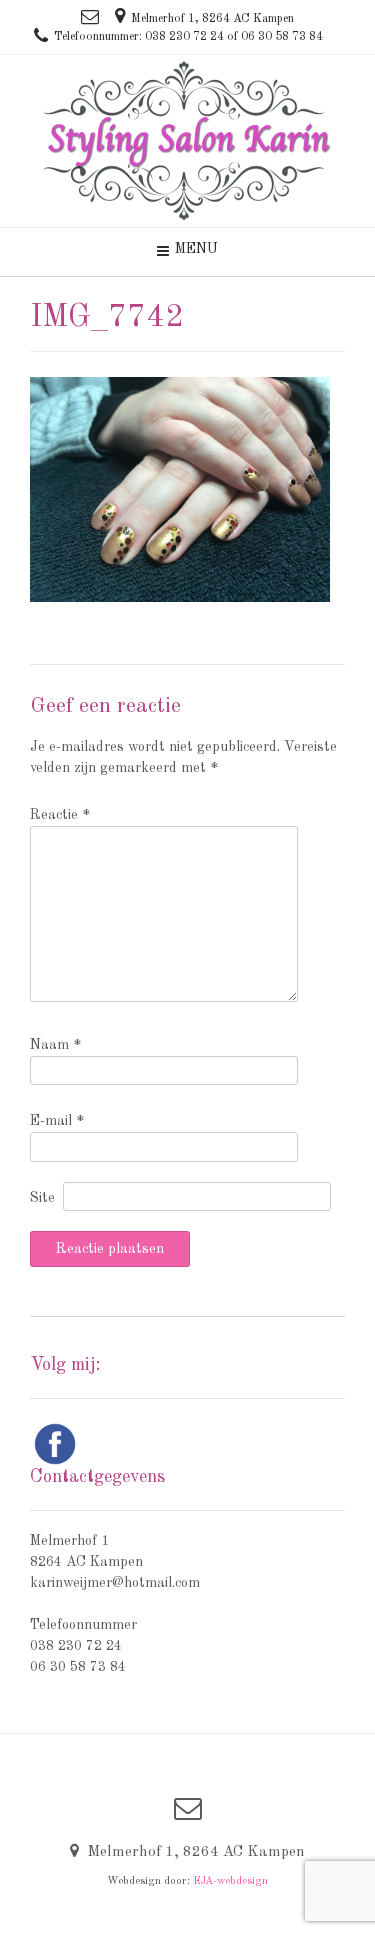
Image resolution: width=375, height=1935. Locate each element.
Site (42, 1198)
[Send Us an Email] (90, 17)
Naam (55, 1045)
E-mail (57, 1121)
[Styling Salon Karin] (188, 141)
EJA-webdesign (230, 1881)
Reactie (60, 815)
